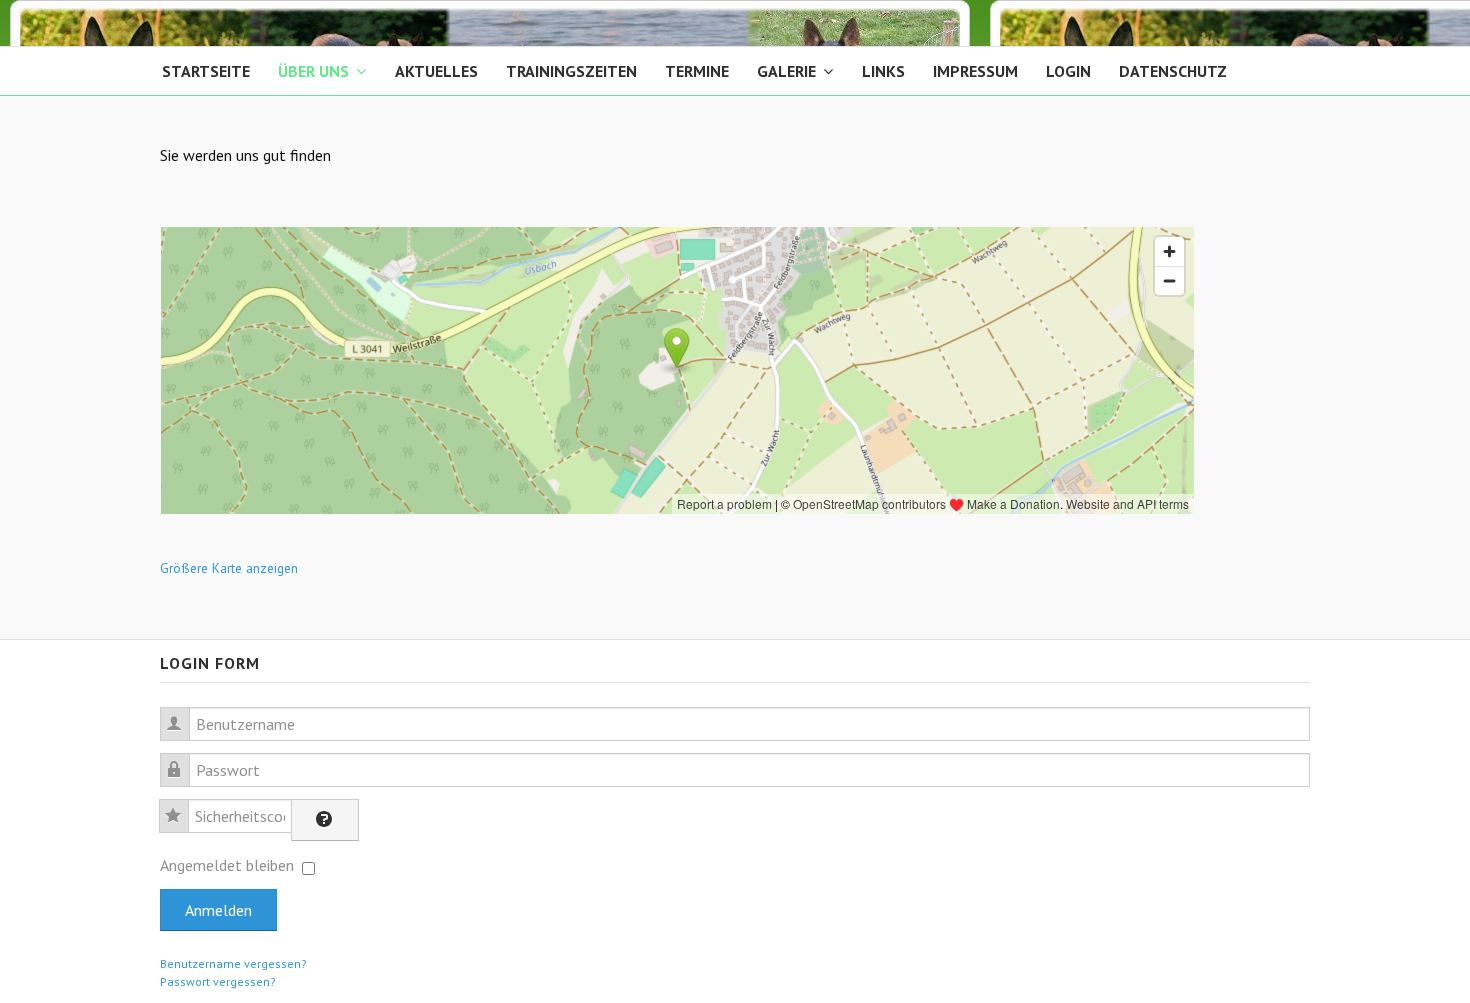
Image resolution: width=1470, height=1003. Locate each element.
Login (1068, 71)
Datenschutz (1173, 71)
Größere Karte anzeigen (229, 568)
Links (883, 71)
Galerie (786, 71)
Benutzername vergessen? (233, 963)
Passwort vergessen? (218, 981)
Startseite (206, 71)
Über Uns (313, 71)
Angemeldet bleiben (227, 865)
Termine (697, 71)
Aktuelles (436, 71)
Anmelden (218, 910)
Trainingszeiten (571, 71)
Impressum (975, 71)
